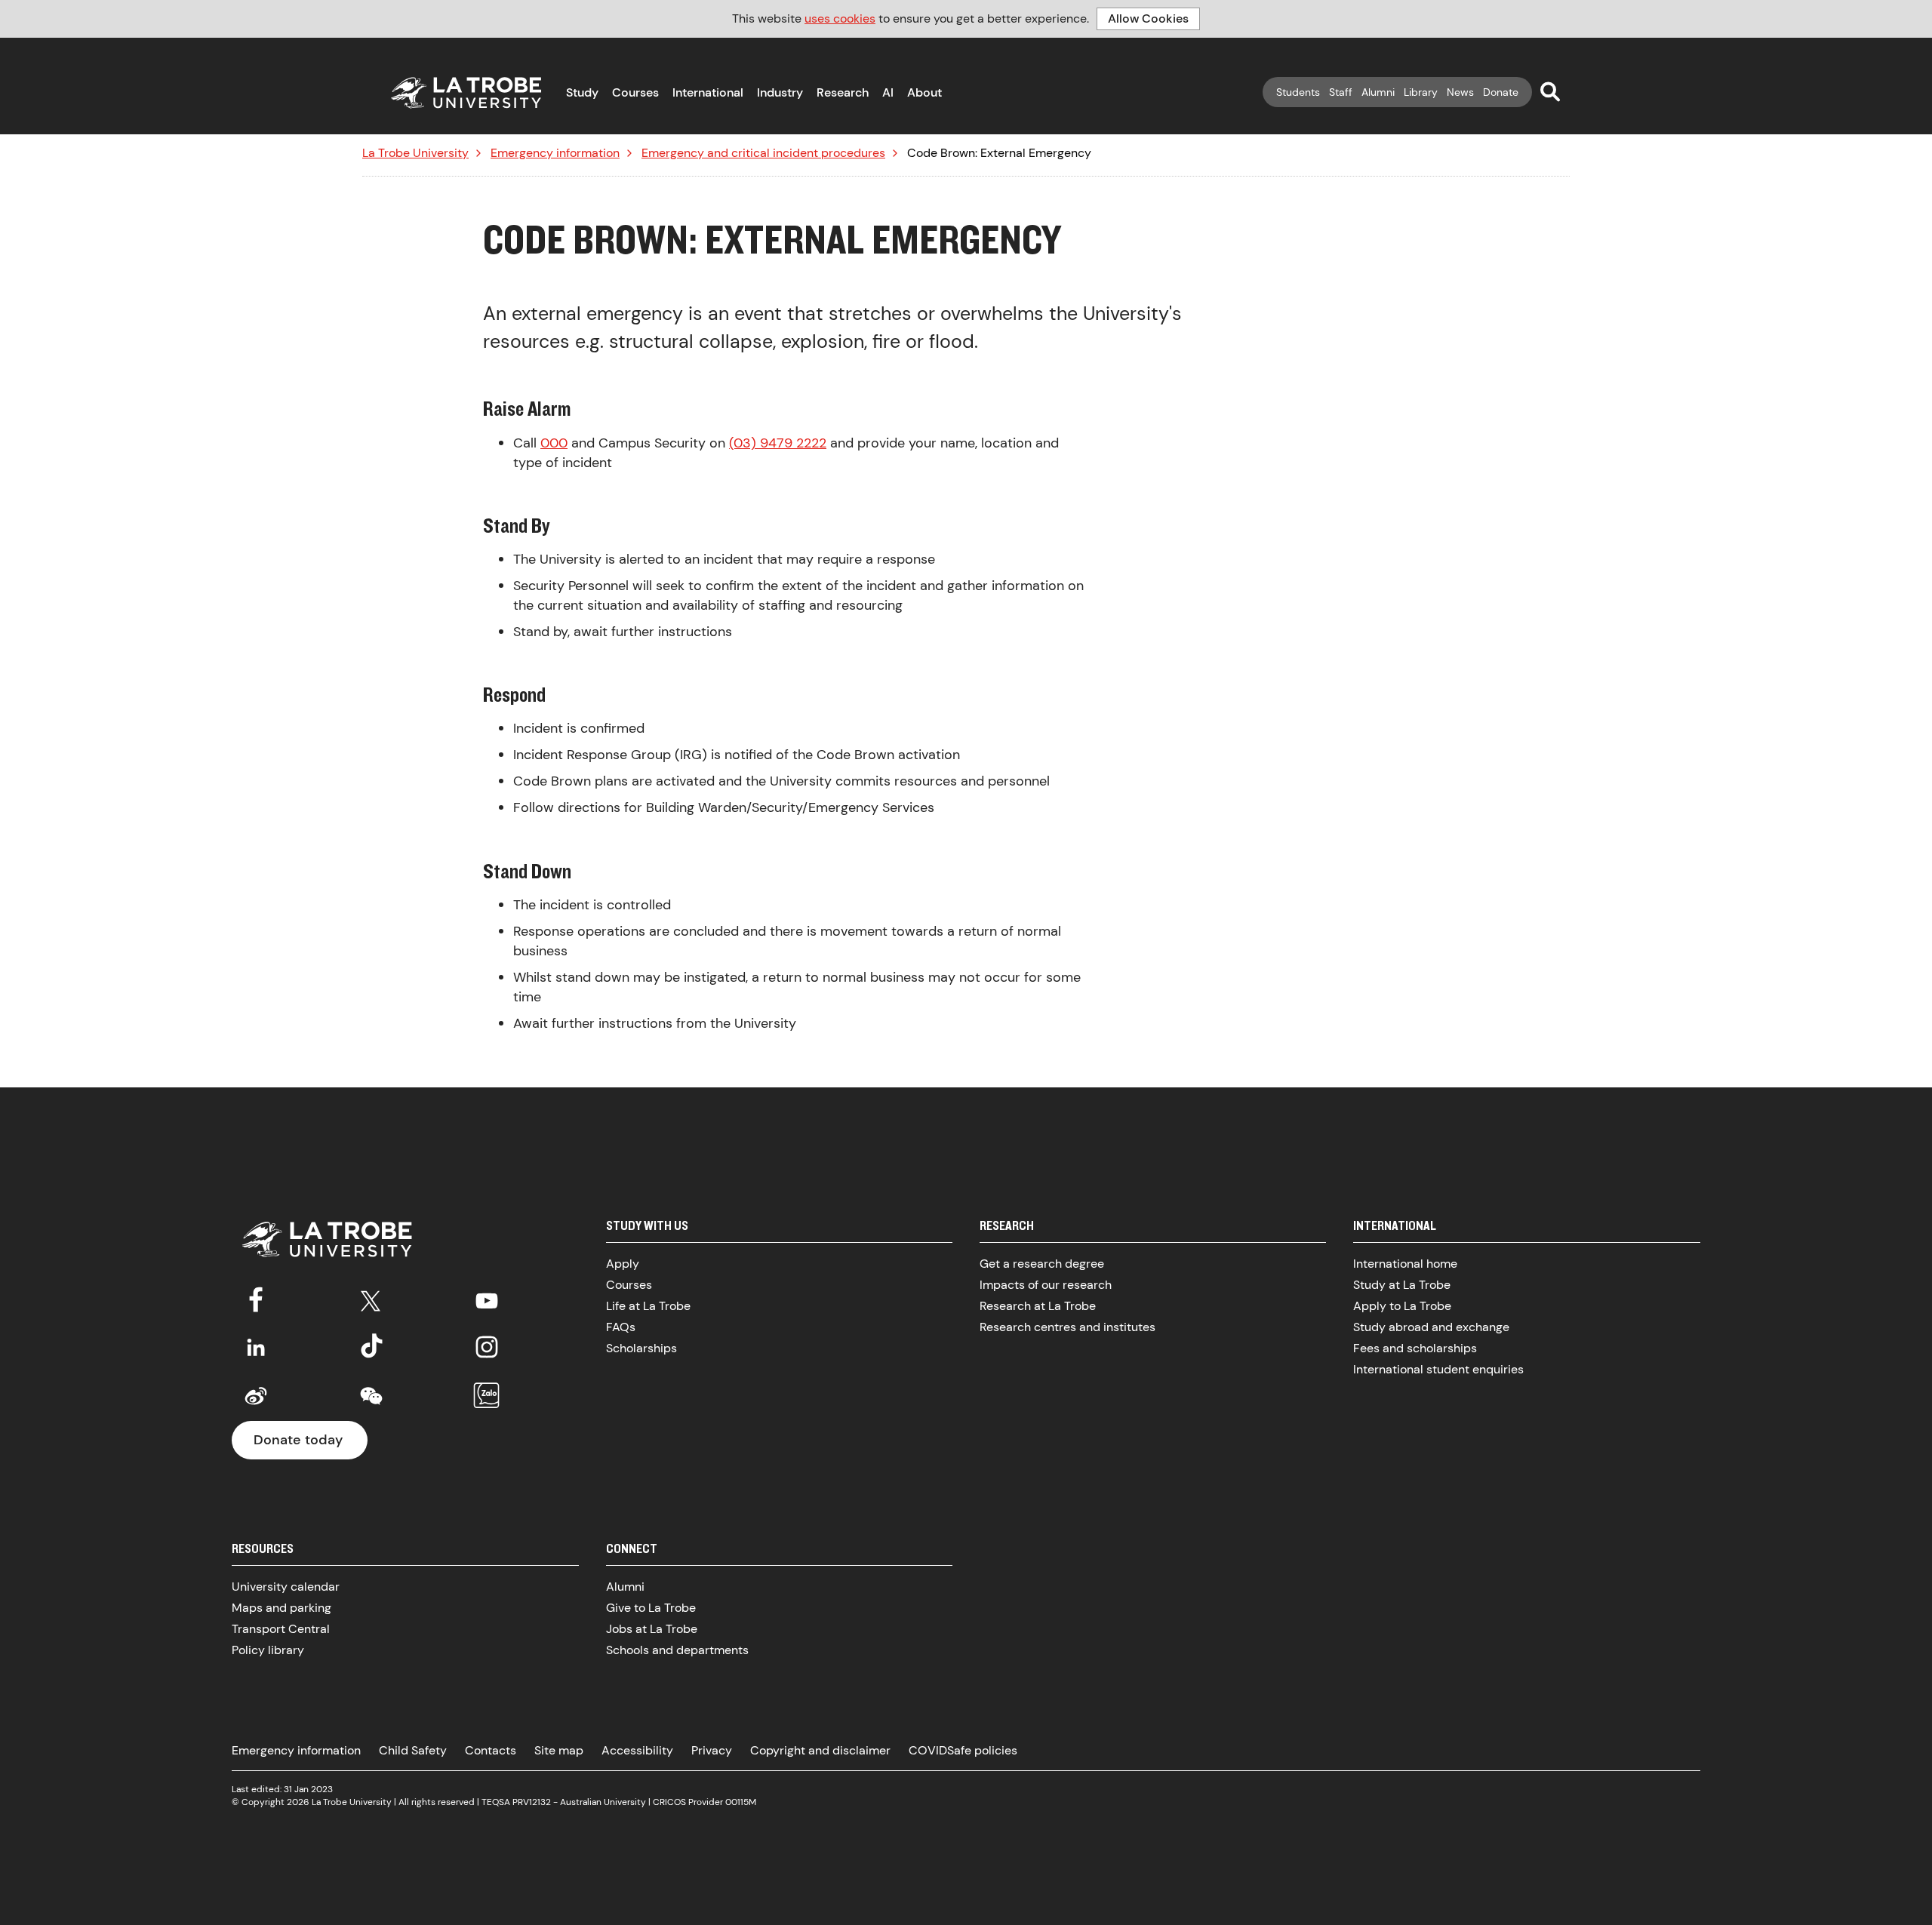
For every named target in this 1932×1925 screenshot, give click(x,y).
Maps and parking (281, 1608)
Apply (623, 1264)
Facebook (256, 1298)
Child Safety (413, 1750)
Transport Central (281, 1629)
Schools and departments (677, 1650)
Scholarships (641, 1348)
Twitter (371, 1298)
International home (1405, 1264)
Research (843, 92)
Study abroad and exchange (1431, 1327)
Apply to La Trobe (1402, 1306)
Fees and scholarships (1415, 1348)
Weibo (256, 1396)
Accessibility (637, 1750)
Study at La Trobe (1402, 1285)
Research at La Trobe (1038, 1306)
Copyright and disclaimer (820, 1750)
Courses (635, 92)
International (708, 92)
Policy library (268, 1650)
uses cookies (840, 18)
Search (1550, 91)
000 (554, 443)
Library (1421, 92)
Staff (1341, 92)
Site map (559, 1750)
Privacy (712, 1750)
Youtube (487, 1298)
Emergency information (555, 153)
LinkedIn (256, 1347)
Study (582, 92)
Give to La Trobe (651, 1608)
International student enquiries (1438, 1369)
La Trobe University (415, 153)
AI (888, 92)
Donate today (298, 1440)
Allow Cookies (1148, 18)
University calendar (286, 1587)
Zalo (487, 1396)
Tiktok (371, 1347)
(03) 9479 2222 (778, 443)
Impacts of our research (1046, 1285)
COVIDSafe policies (963, 1750)
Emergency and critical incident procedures (763, 153)
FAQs (621, 1327)
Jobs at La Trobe (652, 1629)
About (924, 92)
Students (1298, 92)
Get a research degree (1042, 1264)
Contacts (491, 1750)
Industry (780, 92)
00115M (741, 1802)
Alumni (1378, 92)
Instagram (487, 1347)
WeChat (371, 1396)
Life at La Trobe (648, 1306)
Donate (1501, 92)
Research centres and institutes (1068, 1327)
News (1460, 92)
